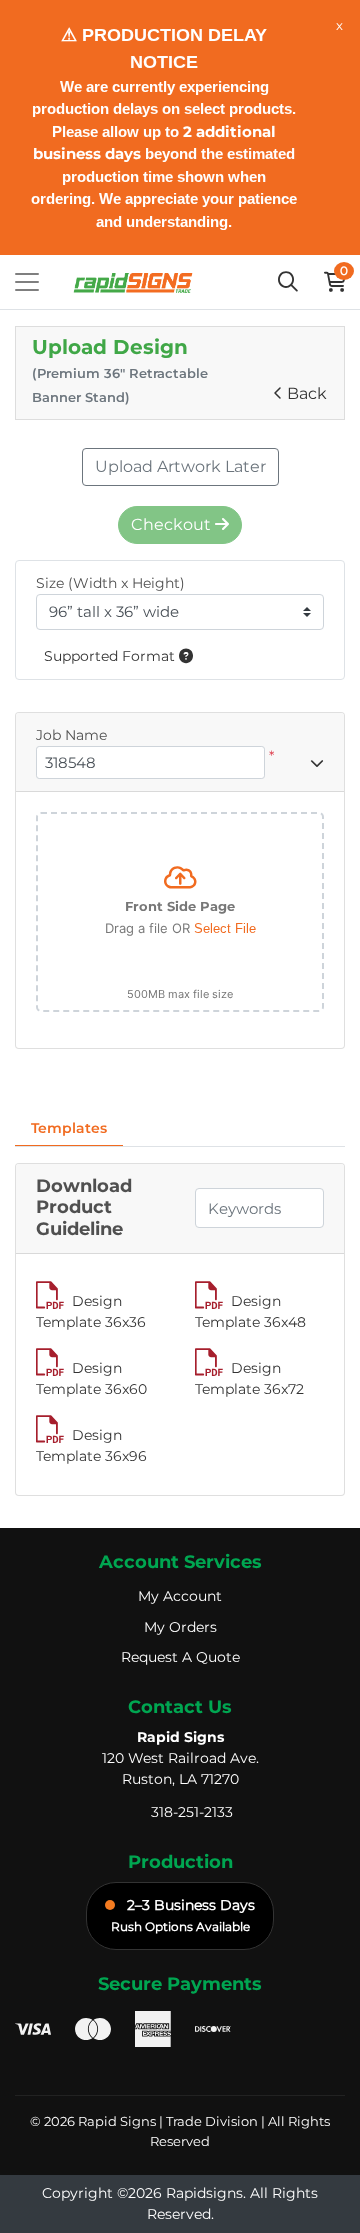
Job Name (71, 735)
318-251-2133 (192, 1812)
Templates (69, 1128)
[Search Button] (288, 282)
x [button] (339, 25)
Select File (225, 928)
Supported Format (111, 656)
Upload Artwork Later (180, 466)
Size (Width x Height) (110, 583)
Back (307, 393)
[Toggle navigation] (27, 282)
